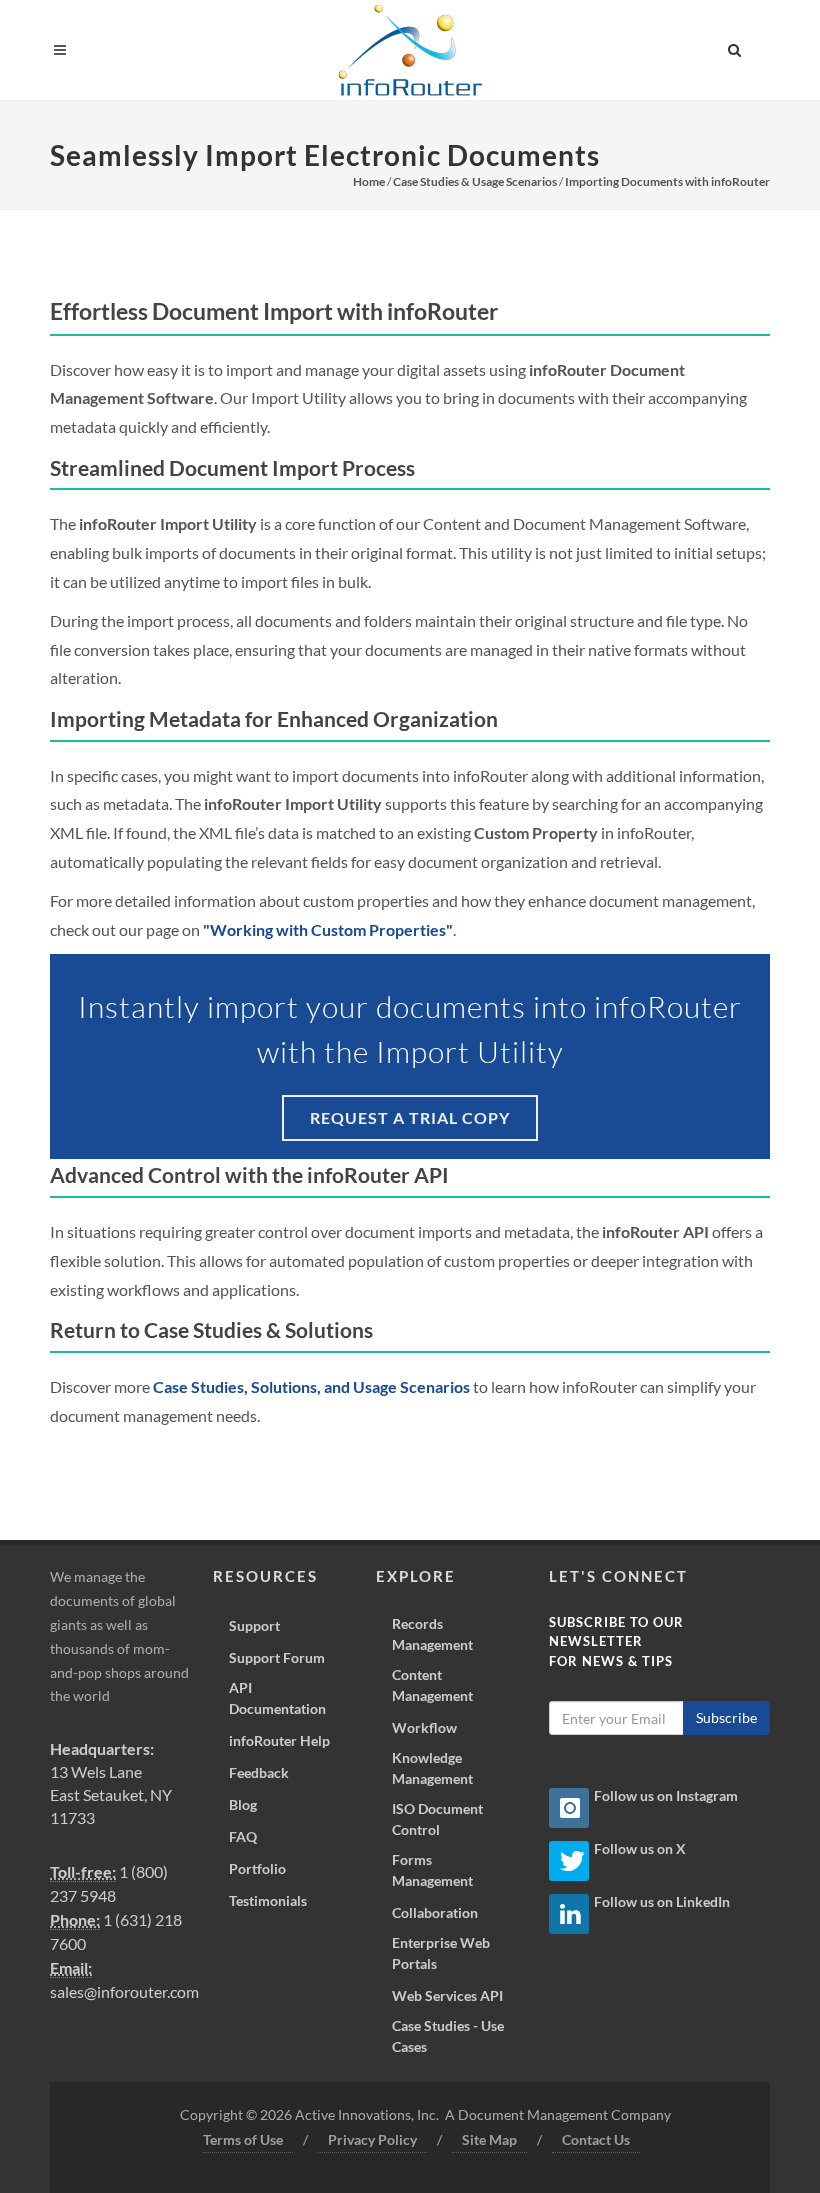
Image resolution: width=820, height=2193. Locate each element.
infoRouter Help (279, 1740)
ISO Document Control (437, 1819)
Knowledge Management (432, 1768)
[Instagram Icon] (569, 1808)
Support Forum (277, 1657)
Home (369, 181)
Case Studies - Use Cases (448, 2036)
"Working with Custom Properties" (328, 929)
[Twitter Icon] (569, 1861)
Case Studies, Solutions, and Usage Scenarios (311, 1386)
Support (254, 1625)
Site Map (489, 2139)
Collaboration (435, 1912)
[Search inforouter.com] (735, 47)
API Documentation (277, 1698)
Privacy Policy (372, 2139)
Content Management (432, 1685)
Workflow (424, 1727)
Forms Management (432, 1870)
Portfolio (257, 1868)
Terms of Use (243, 2139)
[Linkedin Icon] (569, 1914)
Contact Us (596, 2139)
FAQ (243, 1836)
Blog (243, 1804)
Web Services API (447, 1995)
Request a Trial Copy (410, 1117)
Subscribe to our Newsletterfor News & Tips (616, 1641)
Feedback (259, 1772)
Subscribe (726, 1717)
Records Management (432, 1634)
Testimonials (268, 1900)
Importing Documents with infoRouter (667, 181)
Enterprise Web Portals (441, 1953)
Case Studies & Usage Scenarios (475, 181)
